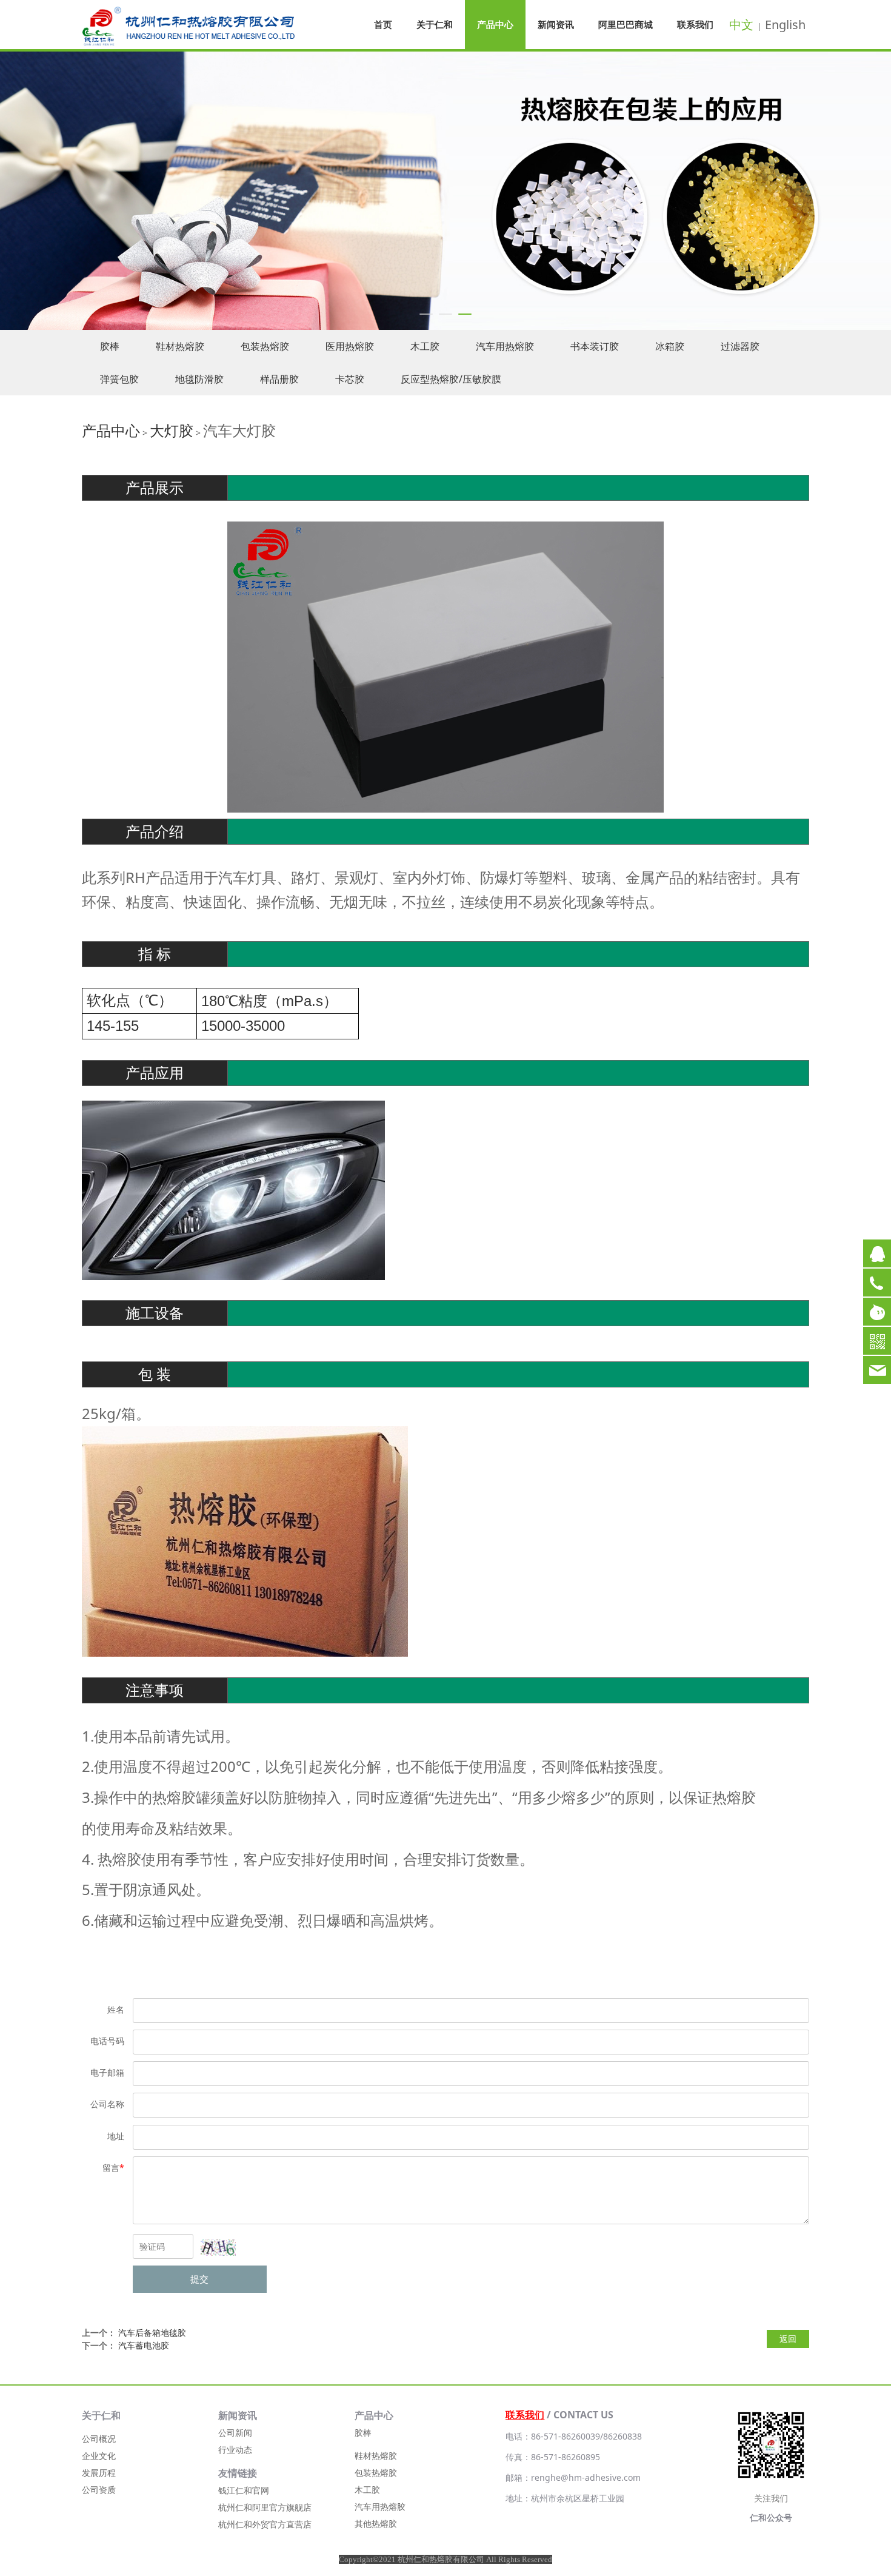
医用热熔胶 (350, 346)
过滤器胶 (740, 346)
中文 (741, 25)
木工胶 (425, 346)
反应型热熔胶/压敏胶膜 (451, 379)
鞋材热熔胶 (180, 346)
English (785, 25)
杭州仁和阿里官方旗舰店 (265, 2507)
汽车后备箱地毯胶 (152, 2333)
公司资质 (99, 2490)
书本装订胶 (595, 346)
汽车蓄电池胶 (144, 2345)
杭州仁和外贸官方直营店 (265, 2524)
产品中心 (495, 24)
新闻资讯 (556, 24)
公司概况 (99, 2439)
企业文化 (99, 2456)
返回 (788, 2339)
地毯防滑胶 (199, 379)
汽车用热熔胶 (505, 346)
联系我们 (695, 24)
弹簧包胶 (119, 379)
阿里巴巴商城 (626, 24)
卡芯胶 (350, 379)
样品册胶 (279, 379)
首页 (383, 24)
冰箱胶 (670, 346)
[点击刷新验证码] (218, 2247)
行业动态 (235, 2450)
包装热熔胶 (265, 346)
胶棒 (110, 346)
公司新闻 (235, 2433)
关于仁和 (435, 24)
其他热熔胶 (376, 2524)
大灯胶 (172, 430)
